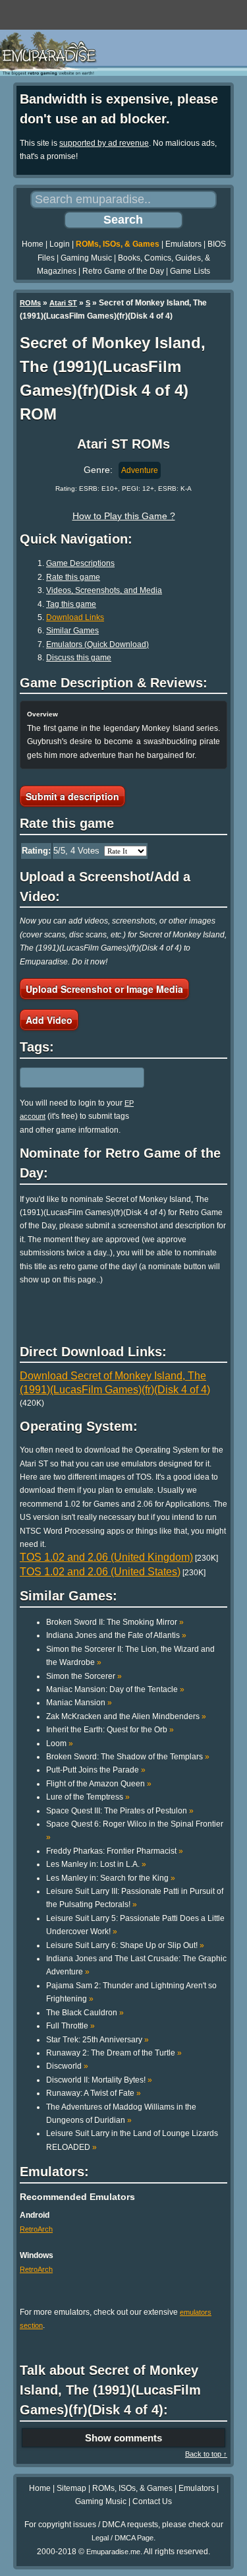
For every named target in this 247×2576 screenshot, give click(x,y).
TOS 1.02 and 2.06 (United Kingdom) (106, 1557)
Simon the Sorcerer (84, 1676)
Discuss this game (79, 658)
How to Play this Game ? (124, 516)
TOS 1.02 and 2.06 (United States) (100, 1572)
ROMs (30, 303)
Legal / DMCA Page (123, 2538)
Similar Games (72, 631)
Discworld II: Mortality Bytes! (99, 2080)
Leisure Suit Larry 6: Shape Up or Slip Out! (125, 1945)
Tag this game (71, 604)
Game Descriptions (80, 563)
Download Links (75, 617)
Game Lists (190, 271)
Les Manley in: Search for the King (111, 1878)
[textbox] (77, 1077)
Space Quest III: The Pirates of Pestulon (120, 1811)
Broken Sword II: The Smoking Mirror (115, 1622)
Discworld (67, 2066)
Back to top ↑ (206, 2454)
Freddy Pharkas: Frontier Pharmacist (115, 1851)
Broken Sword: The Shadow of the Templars (128, 1757)
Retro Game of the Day (123, 271)
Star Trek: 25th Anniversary (97, 2040)
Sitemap (71, 2488)
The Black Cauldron (85, 2013)
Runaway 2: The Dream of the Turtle (114, 2053)
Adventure (140, 470)
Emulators (183, 244)
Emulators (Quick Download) (97, 644)
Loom (60, 1744)
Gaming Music (86, 258)
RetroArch (36, 2229)
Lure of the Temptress (88, 1797)
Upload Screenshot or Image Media (104, 989)
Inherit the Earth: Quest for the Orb (110, 1730)
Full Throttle (70, 2026)
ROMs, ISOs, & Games (118, 244)
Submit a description (72, 796)
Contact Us (152, 2501)
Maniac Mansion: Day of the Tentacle (115, 1689)
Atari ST (63, 303)
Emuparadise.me (113, 2552)
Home (33, 244)
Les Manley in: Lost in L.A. (96, 1864)
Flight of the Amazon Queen (99, 1784)
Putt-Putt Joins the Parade (96, 1770)
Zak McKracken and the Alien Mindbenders (126, 1716)
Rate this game (73, 577)
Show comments (123, 2438)
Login (60, 244)
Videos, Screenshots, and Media (104, 590)
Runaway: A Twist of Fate (94, 2093)
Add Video (49, 1020)
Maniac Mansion (79, 1703)
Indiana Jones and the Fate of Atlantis (116, 1635)
